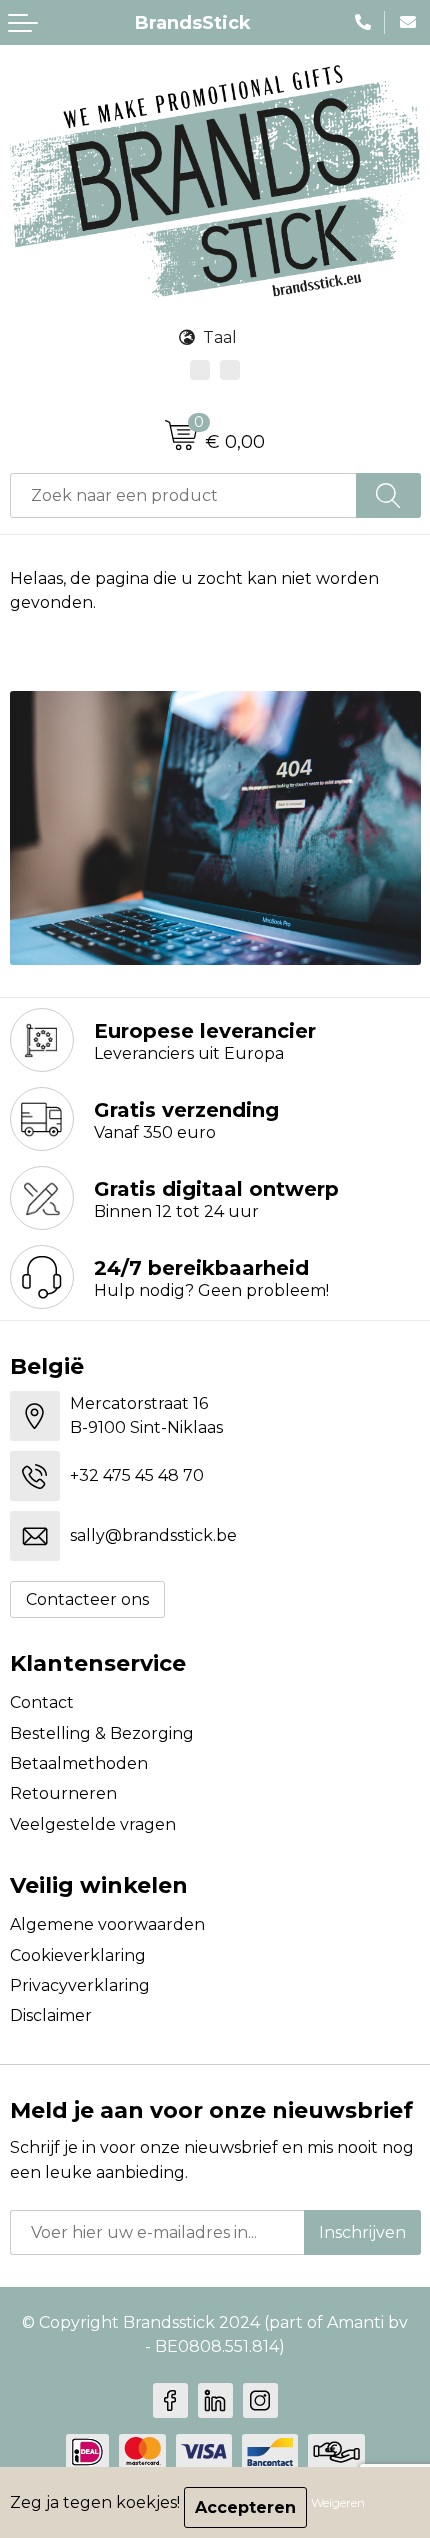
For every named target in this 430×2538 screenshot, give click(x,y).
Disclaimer (51, 2015)
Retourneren (63, 1793)
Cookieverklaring (78, 1955)
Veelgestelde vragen (93, 1824)
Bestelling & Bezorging (102, 1733)
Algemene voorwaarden (107, 1924)
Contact (42, 1702)
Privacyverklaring (80, 1985)
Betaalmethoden (79, 1763)
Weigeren (338, 2502)
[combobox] (183, 495)
